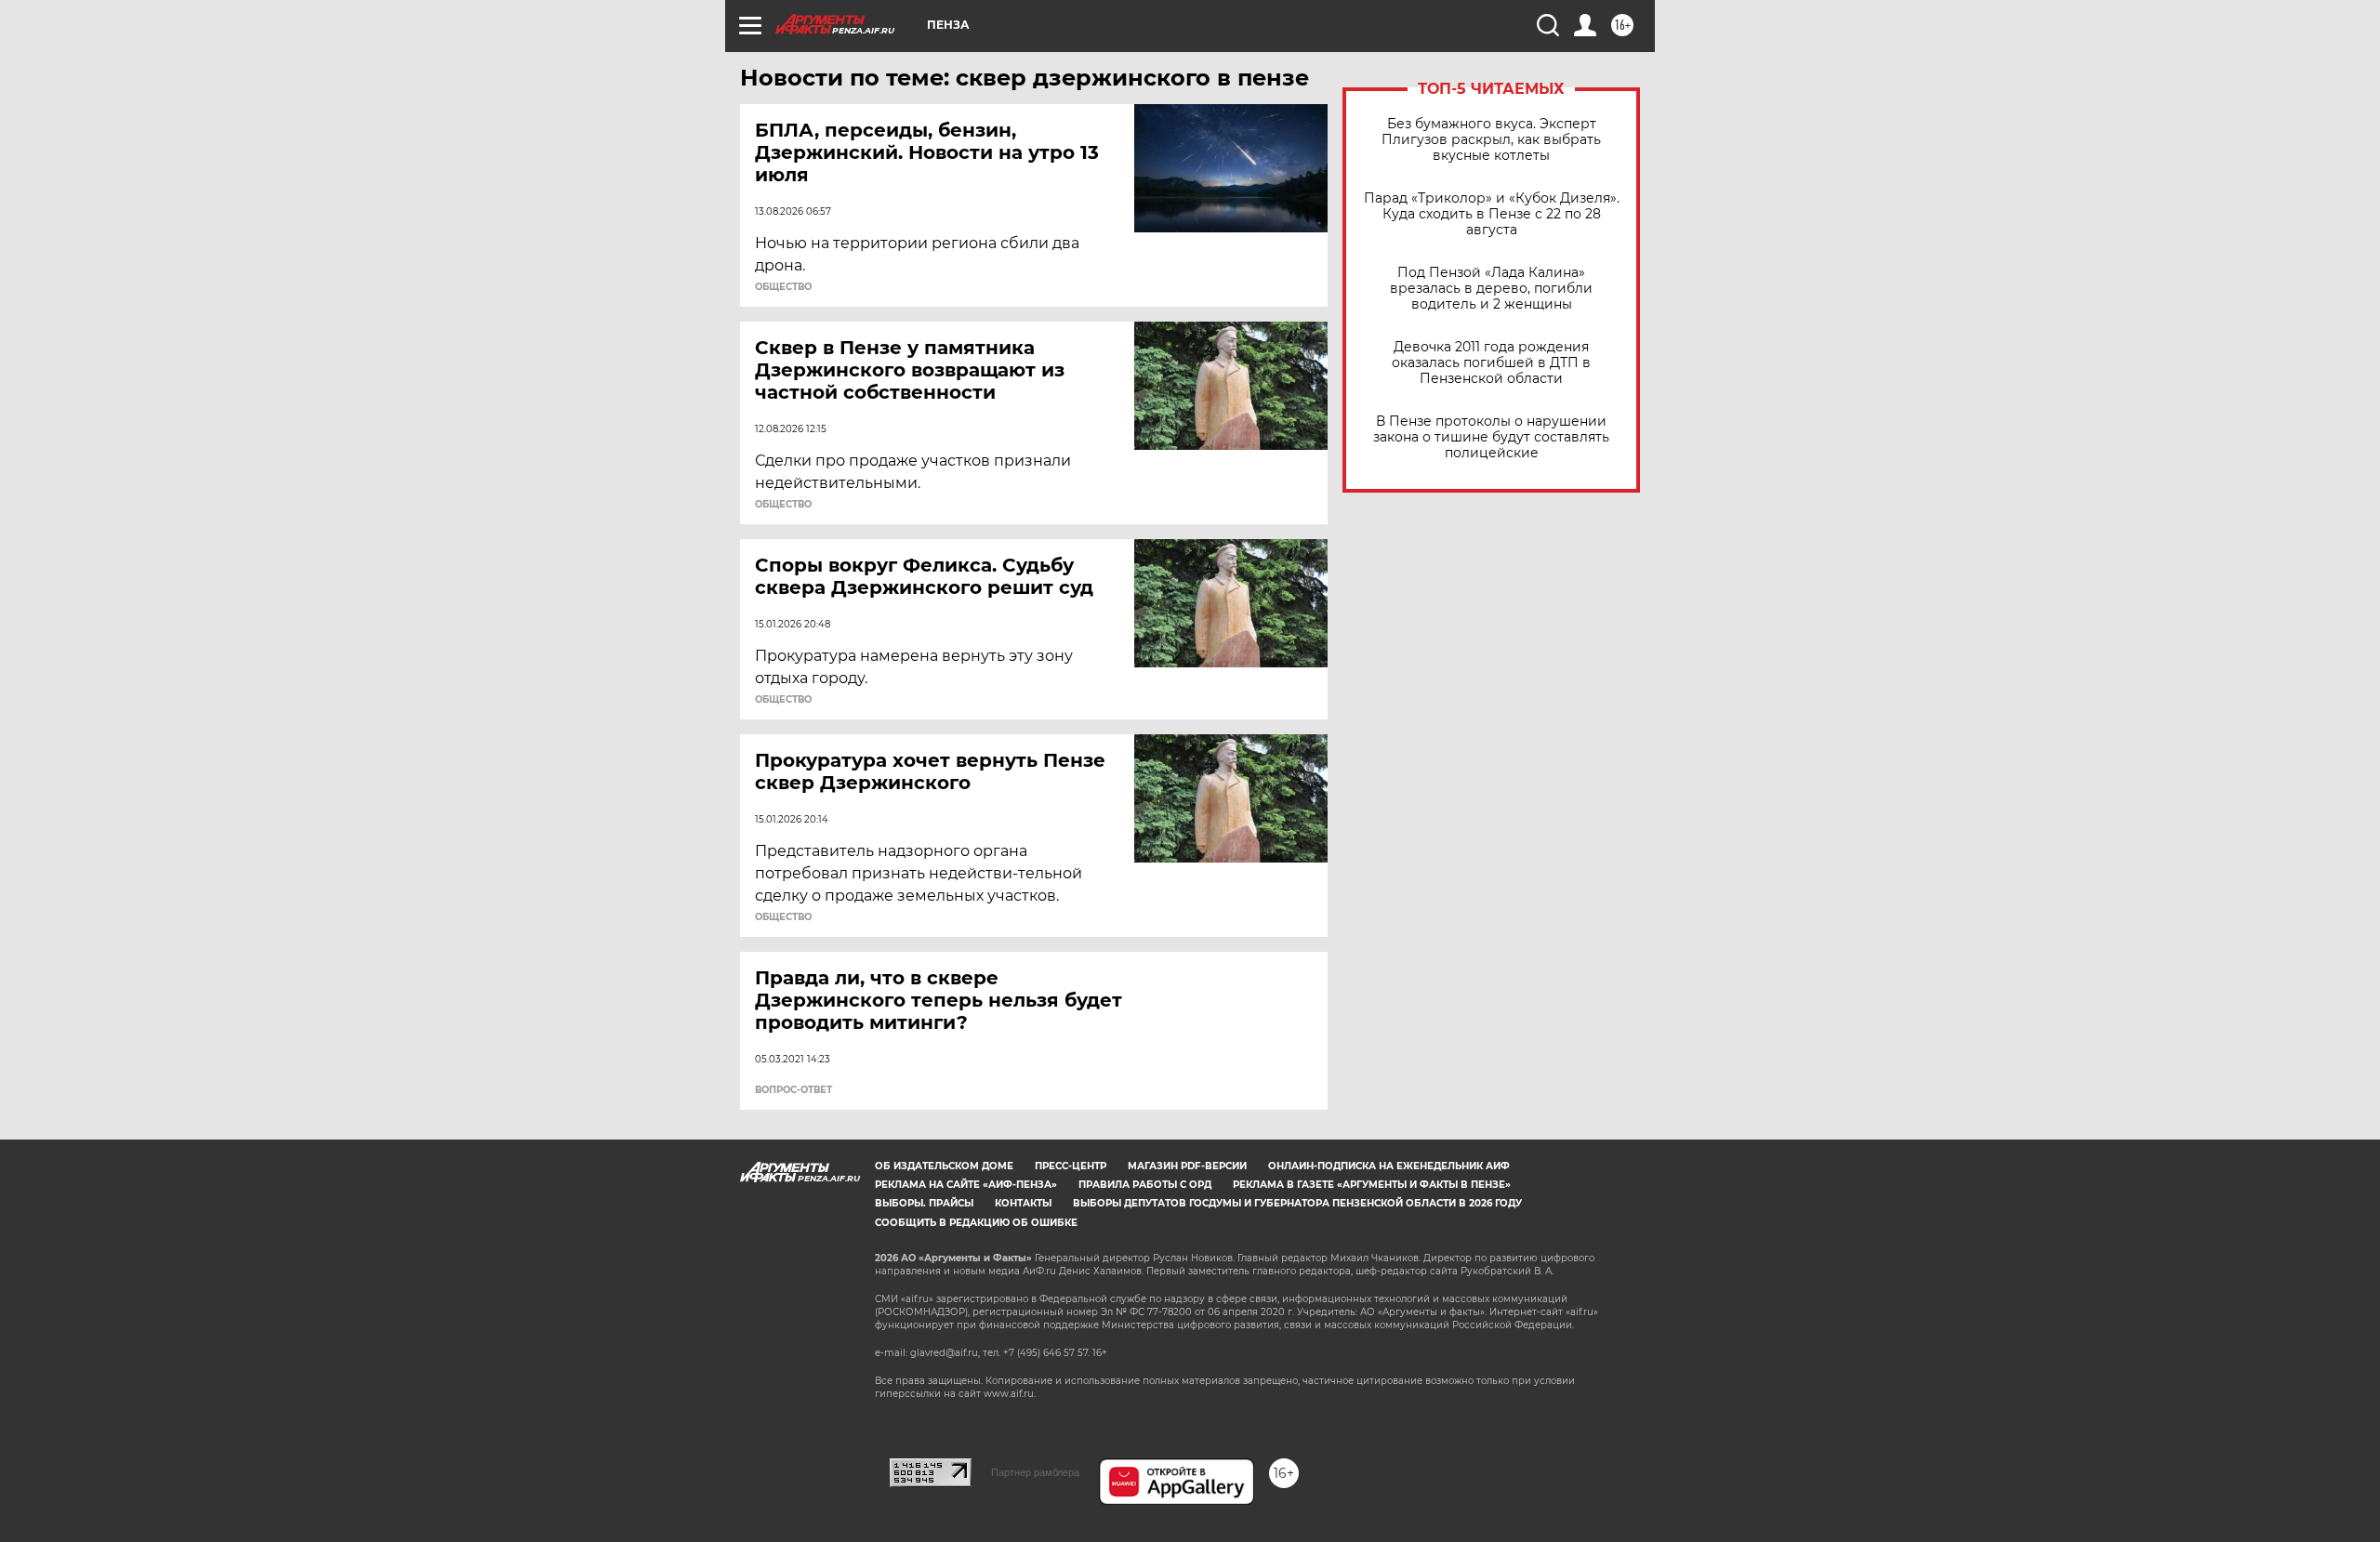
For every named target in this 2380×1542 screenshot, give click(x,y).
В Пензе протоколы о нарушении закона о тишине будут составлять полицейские (1491, 437)
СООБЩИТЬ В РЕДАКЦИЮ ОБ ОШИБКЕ (976, 1223)
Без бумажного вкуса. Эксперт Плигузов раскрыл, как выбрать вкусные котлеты (1491, 140)
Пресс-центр (1071, 1166)
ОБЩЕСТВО (783, 287)
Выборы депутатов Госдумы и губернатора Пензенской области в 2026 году (1297, 1203)
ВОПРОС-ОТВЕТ (793, 1090)
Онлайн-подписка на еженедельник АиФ (1389, 1166)
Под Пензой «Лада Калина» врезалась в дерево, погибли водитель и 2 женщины (1491, 289)
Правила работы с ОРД (1145, 1185)
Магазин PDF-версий (1187, 1166)
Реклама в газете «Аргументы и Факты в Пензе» (1372, 1185)
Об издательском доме (944, 1166)
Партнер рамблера (1035, 1472)
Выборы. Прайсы (924, 1203)
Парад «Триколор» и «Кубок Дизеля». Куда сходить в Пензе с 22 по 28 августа (1492, 214)
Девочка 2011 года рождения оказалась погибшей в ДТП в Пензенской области (1491, 363)
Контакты (1023, 1203)
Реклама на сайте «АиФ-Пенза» (966, 1185)
